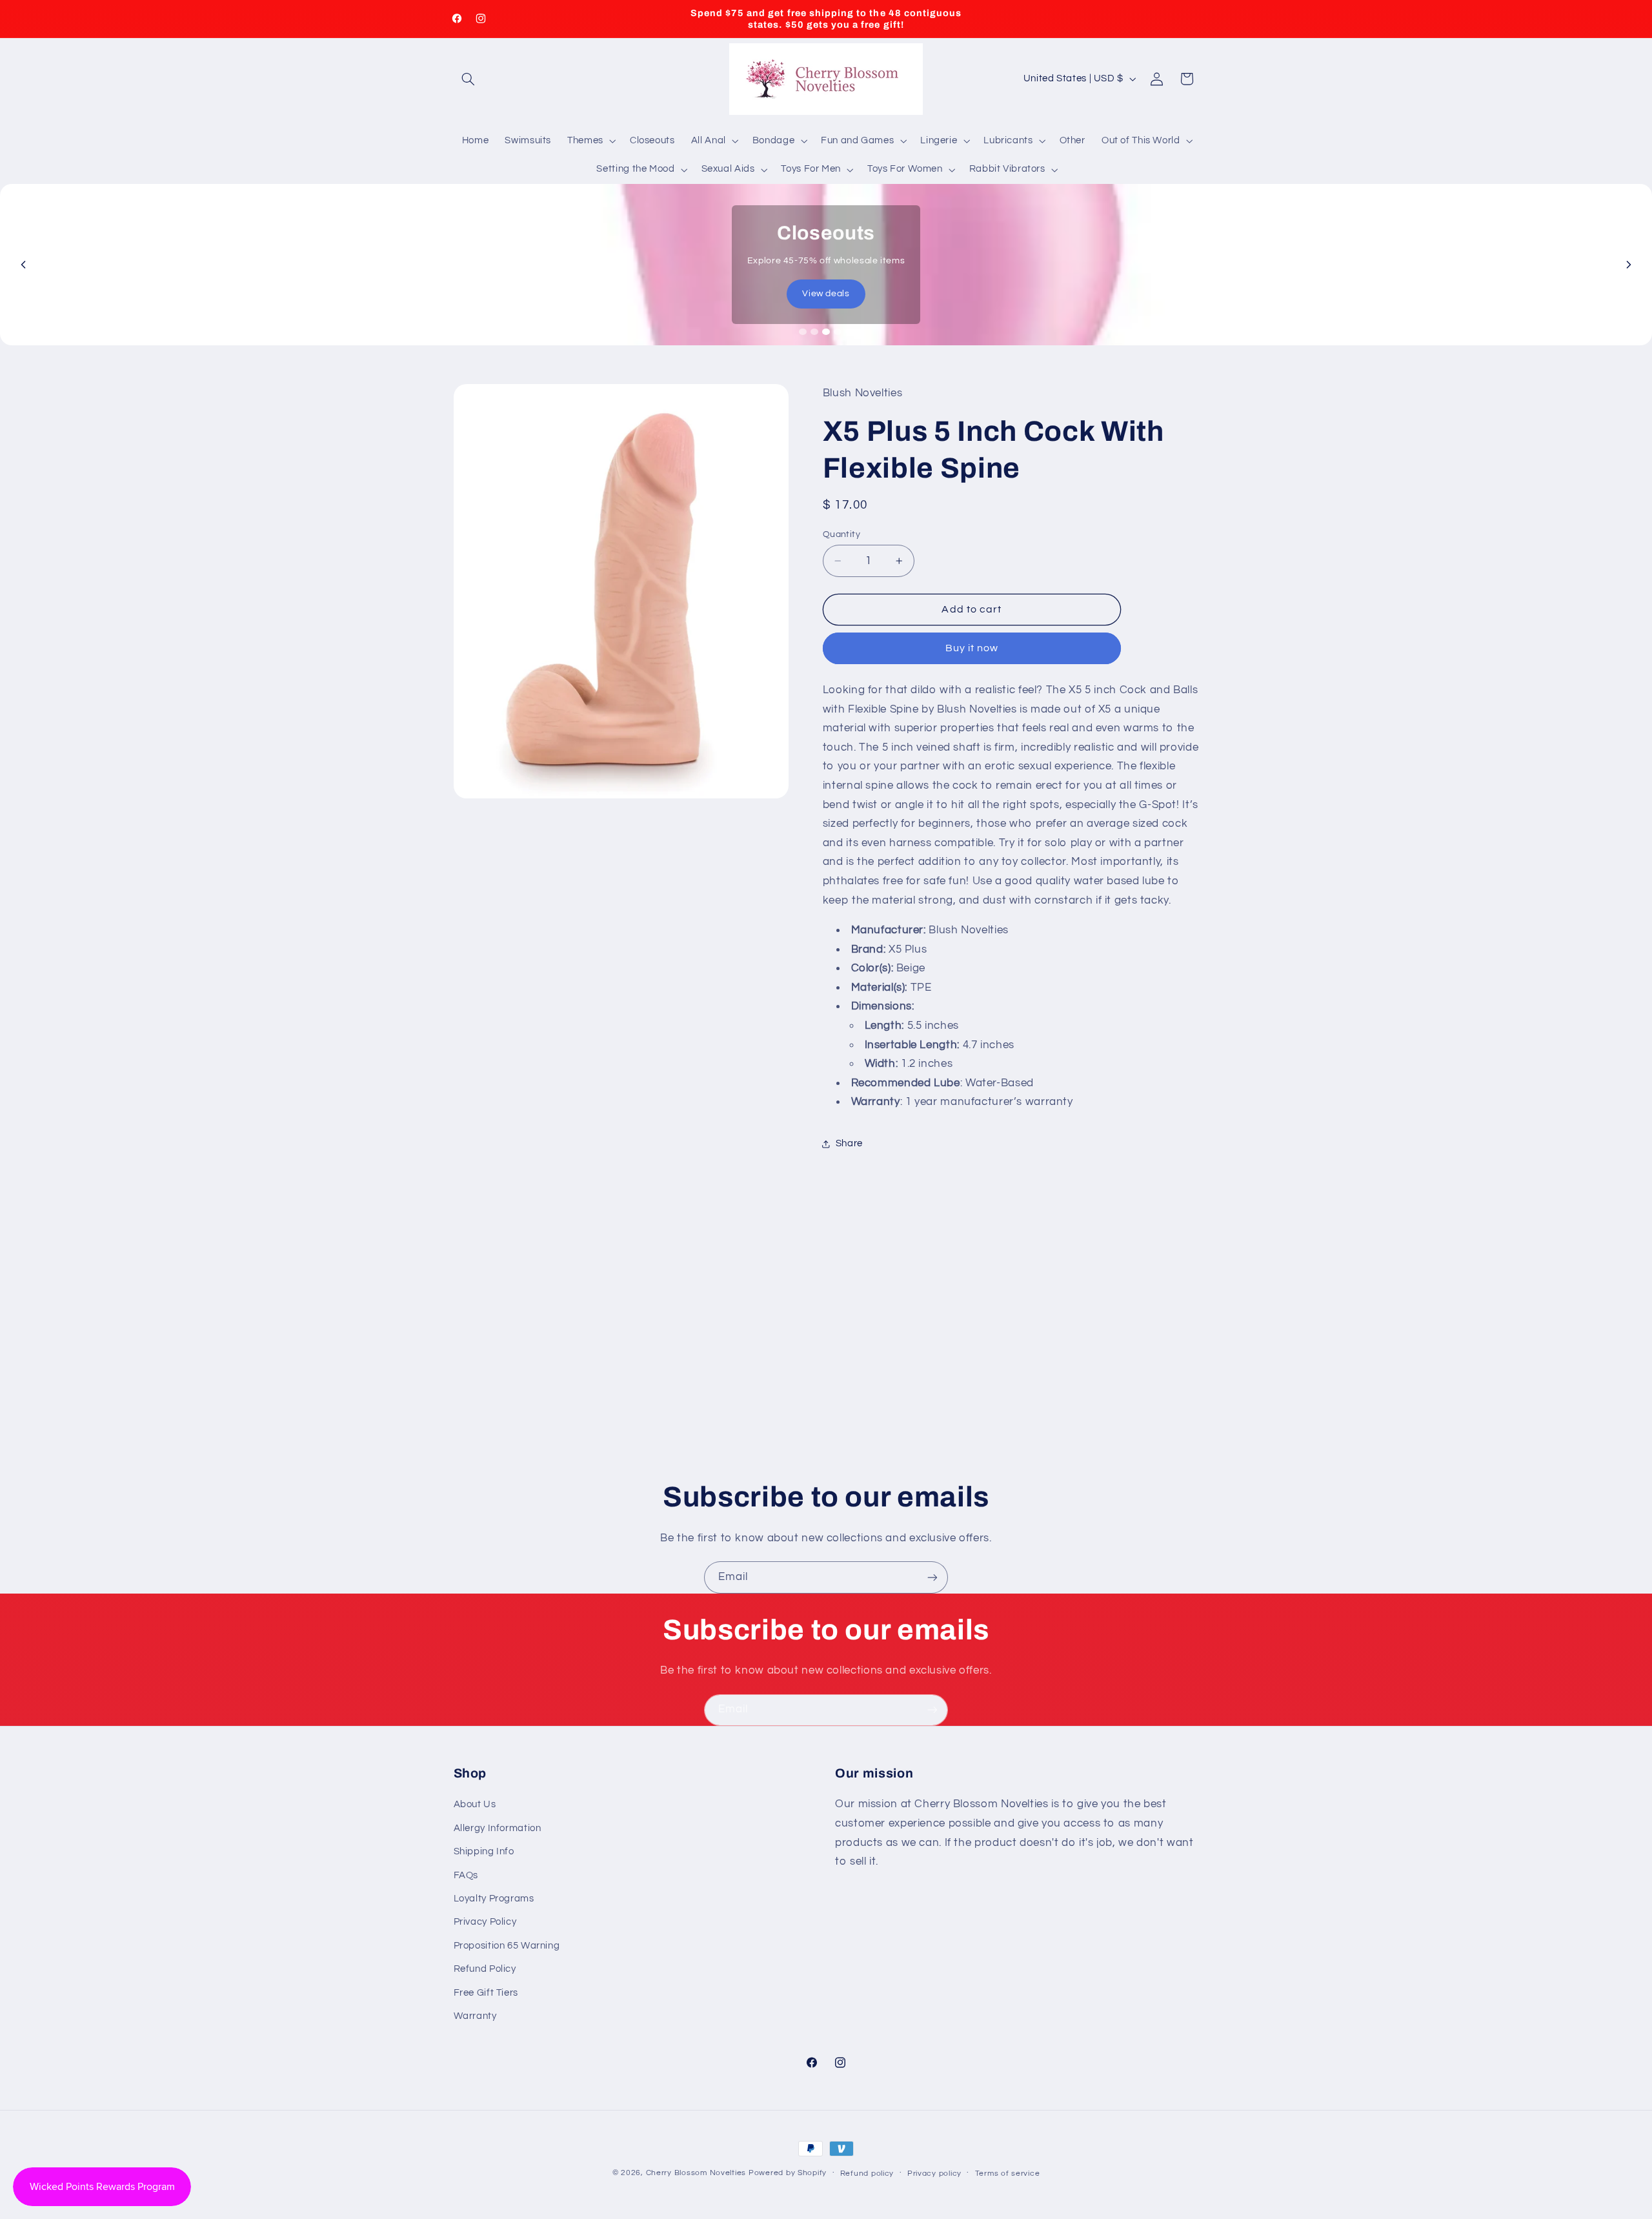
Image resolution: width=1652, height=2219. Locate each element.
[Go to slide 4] (838, 332)
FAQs (466, 1875)
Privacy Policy (485, 1922)
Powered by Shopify (788, 2173)
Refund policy (867, 2173)
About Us (475, 1804)
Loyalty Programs (494, 1899)
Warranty (475, 2016)
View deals (826, 294)
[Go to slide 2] (814, 332)
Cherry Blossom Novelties (696, 2173)
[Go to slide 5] (849, 332)
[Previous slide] (23, 265)
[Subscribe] (932, 1577)
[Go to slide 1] (803, 332)
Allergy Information (498, 1828)
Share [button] (849, 1143)
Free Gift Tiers (486, 1993)
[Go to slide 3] (826, 332)
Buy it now (972, 648)
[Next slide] (1629, 265)
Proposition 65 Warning (507, 1946)
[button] (468, 79)
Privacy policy (934, 2173)
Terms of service (1008, 2173)
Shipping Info (484, 1851)
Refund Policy (485, 1969)
